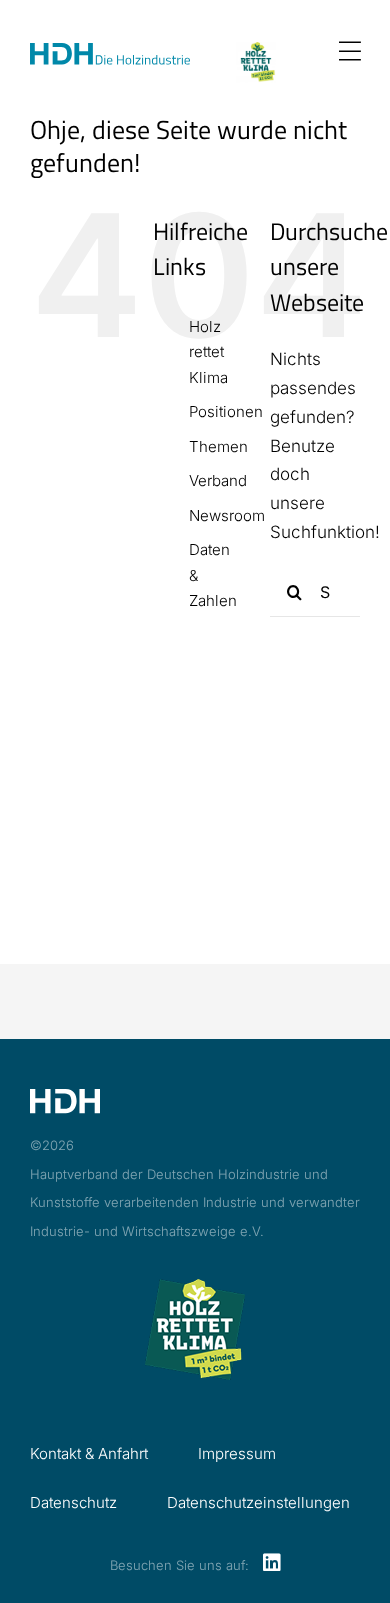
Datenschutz (73, 1502)
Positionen (226, 411)
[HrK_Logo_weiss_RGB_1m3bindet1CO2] (256, 50)
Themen (218, 446)
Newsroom (227, 515)
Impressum (237, 1453)
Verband (218, 480)
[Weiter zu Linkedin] (272, 1564)
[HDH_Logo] (110, 51)
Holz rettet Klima (208, 352)
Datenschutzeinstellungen (258, 1502)
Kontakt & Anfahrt (89, 1453)
